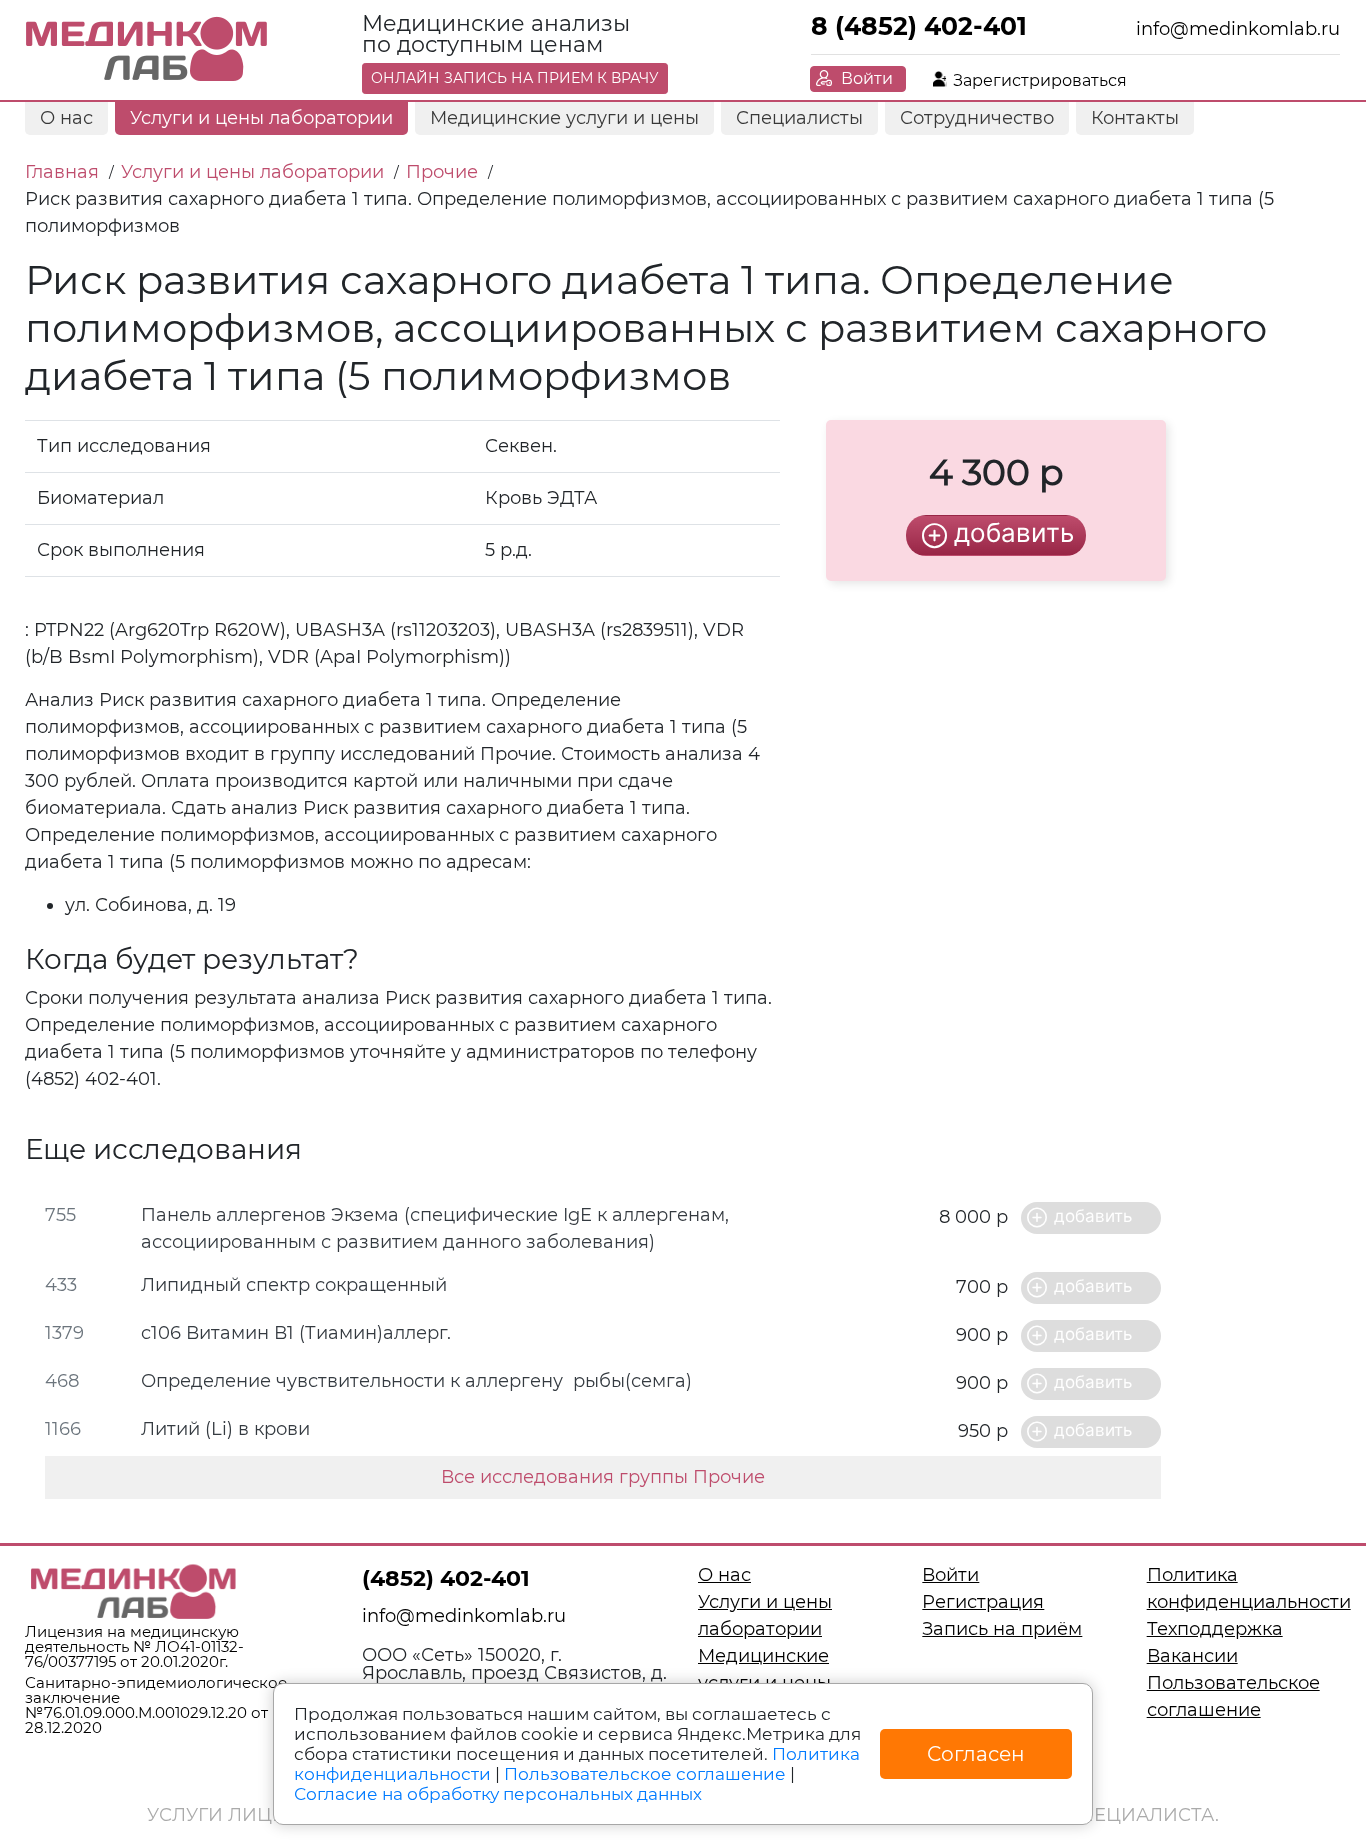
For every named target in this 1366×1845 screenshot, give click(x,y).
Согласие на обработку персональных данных (498, 1794)
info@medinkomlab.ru (1238, 29)
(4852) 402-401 (446, 1578)
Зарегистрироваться (1040, 80)
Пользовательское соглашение (645, 1774)
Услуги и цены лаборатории (261, 118)
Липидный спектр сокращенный (294, 1285)
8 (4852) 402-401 (919, 26)
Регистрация (983, 1602)
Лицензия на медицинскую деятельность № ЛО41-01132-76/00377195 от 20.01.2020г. (134, 1646)
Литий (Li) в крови (225, 1429)
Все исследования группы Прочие (603, 1477)
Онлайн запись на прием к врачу (515, 78)
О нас (66, 118)
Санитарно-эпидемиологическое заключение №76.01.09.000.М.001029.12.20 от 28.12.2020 (156, 1705)
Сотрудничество (977, 118)
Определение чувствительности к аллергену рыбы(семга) (416, 1381)
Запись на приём (1002, 1629)
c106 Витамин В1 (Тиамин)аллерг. (296, 1333)
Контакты (1135, 118)
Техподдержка (1215, 1629)
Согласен (976, 1754)
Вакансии (1192, 1656)
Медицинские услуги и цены (564, 118)
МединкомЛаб (147, 50)
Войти (867, 78)
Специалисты (799, 118)
